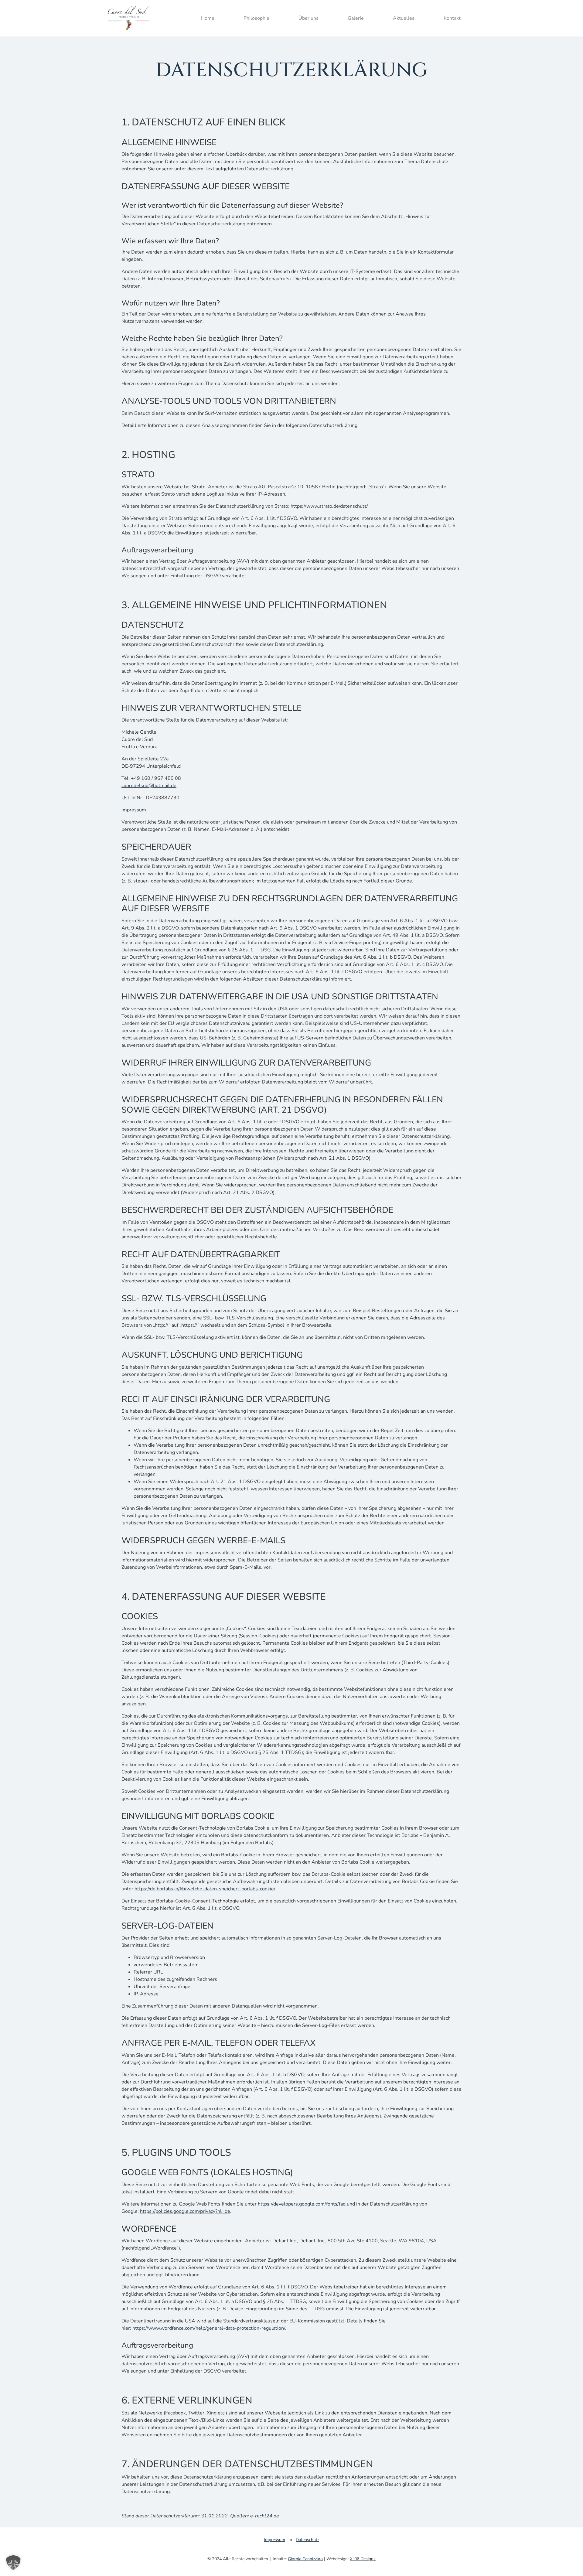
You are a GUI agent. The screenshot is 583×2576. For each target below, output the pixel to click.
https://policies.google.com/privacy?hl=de (185, 2211)
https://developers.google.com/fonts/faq (302, 2204)
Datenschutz (307, 2540)
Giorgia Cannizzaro (305, 2559)
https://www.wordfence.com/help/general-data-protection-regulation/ (209, 2328)
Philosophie (256, 18)
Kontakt (452, 18)
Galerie (356, 18)
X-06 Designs (363, 2559)
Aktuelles (404, 18)
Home (208, 18)
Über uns (309, 18)
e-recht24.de (265, 2516)
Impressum (134, 810)
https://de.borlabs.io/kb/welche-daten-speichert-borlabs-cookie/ (205, 1889)
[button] (13, 2563)
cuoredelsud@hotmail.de (149, 786)
